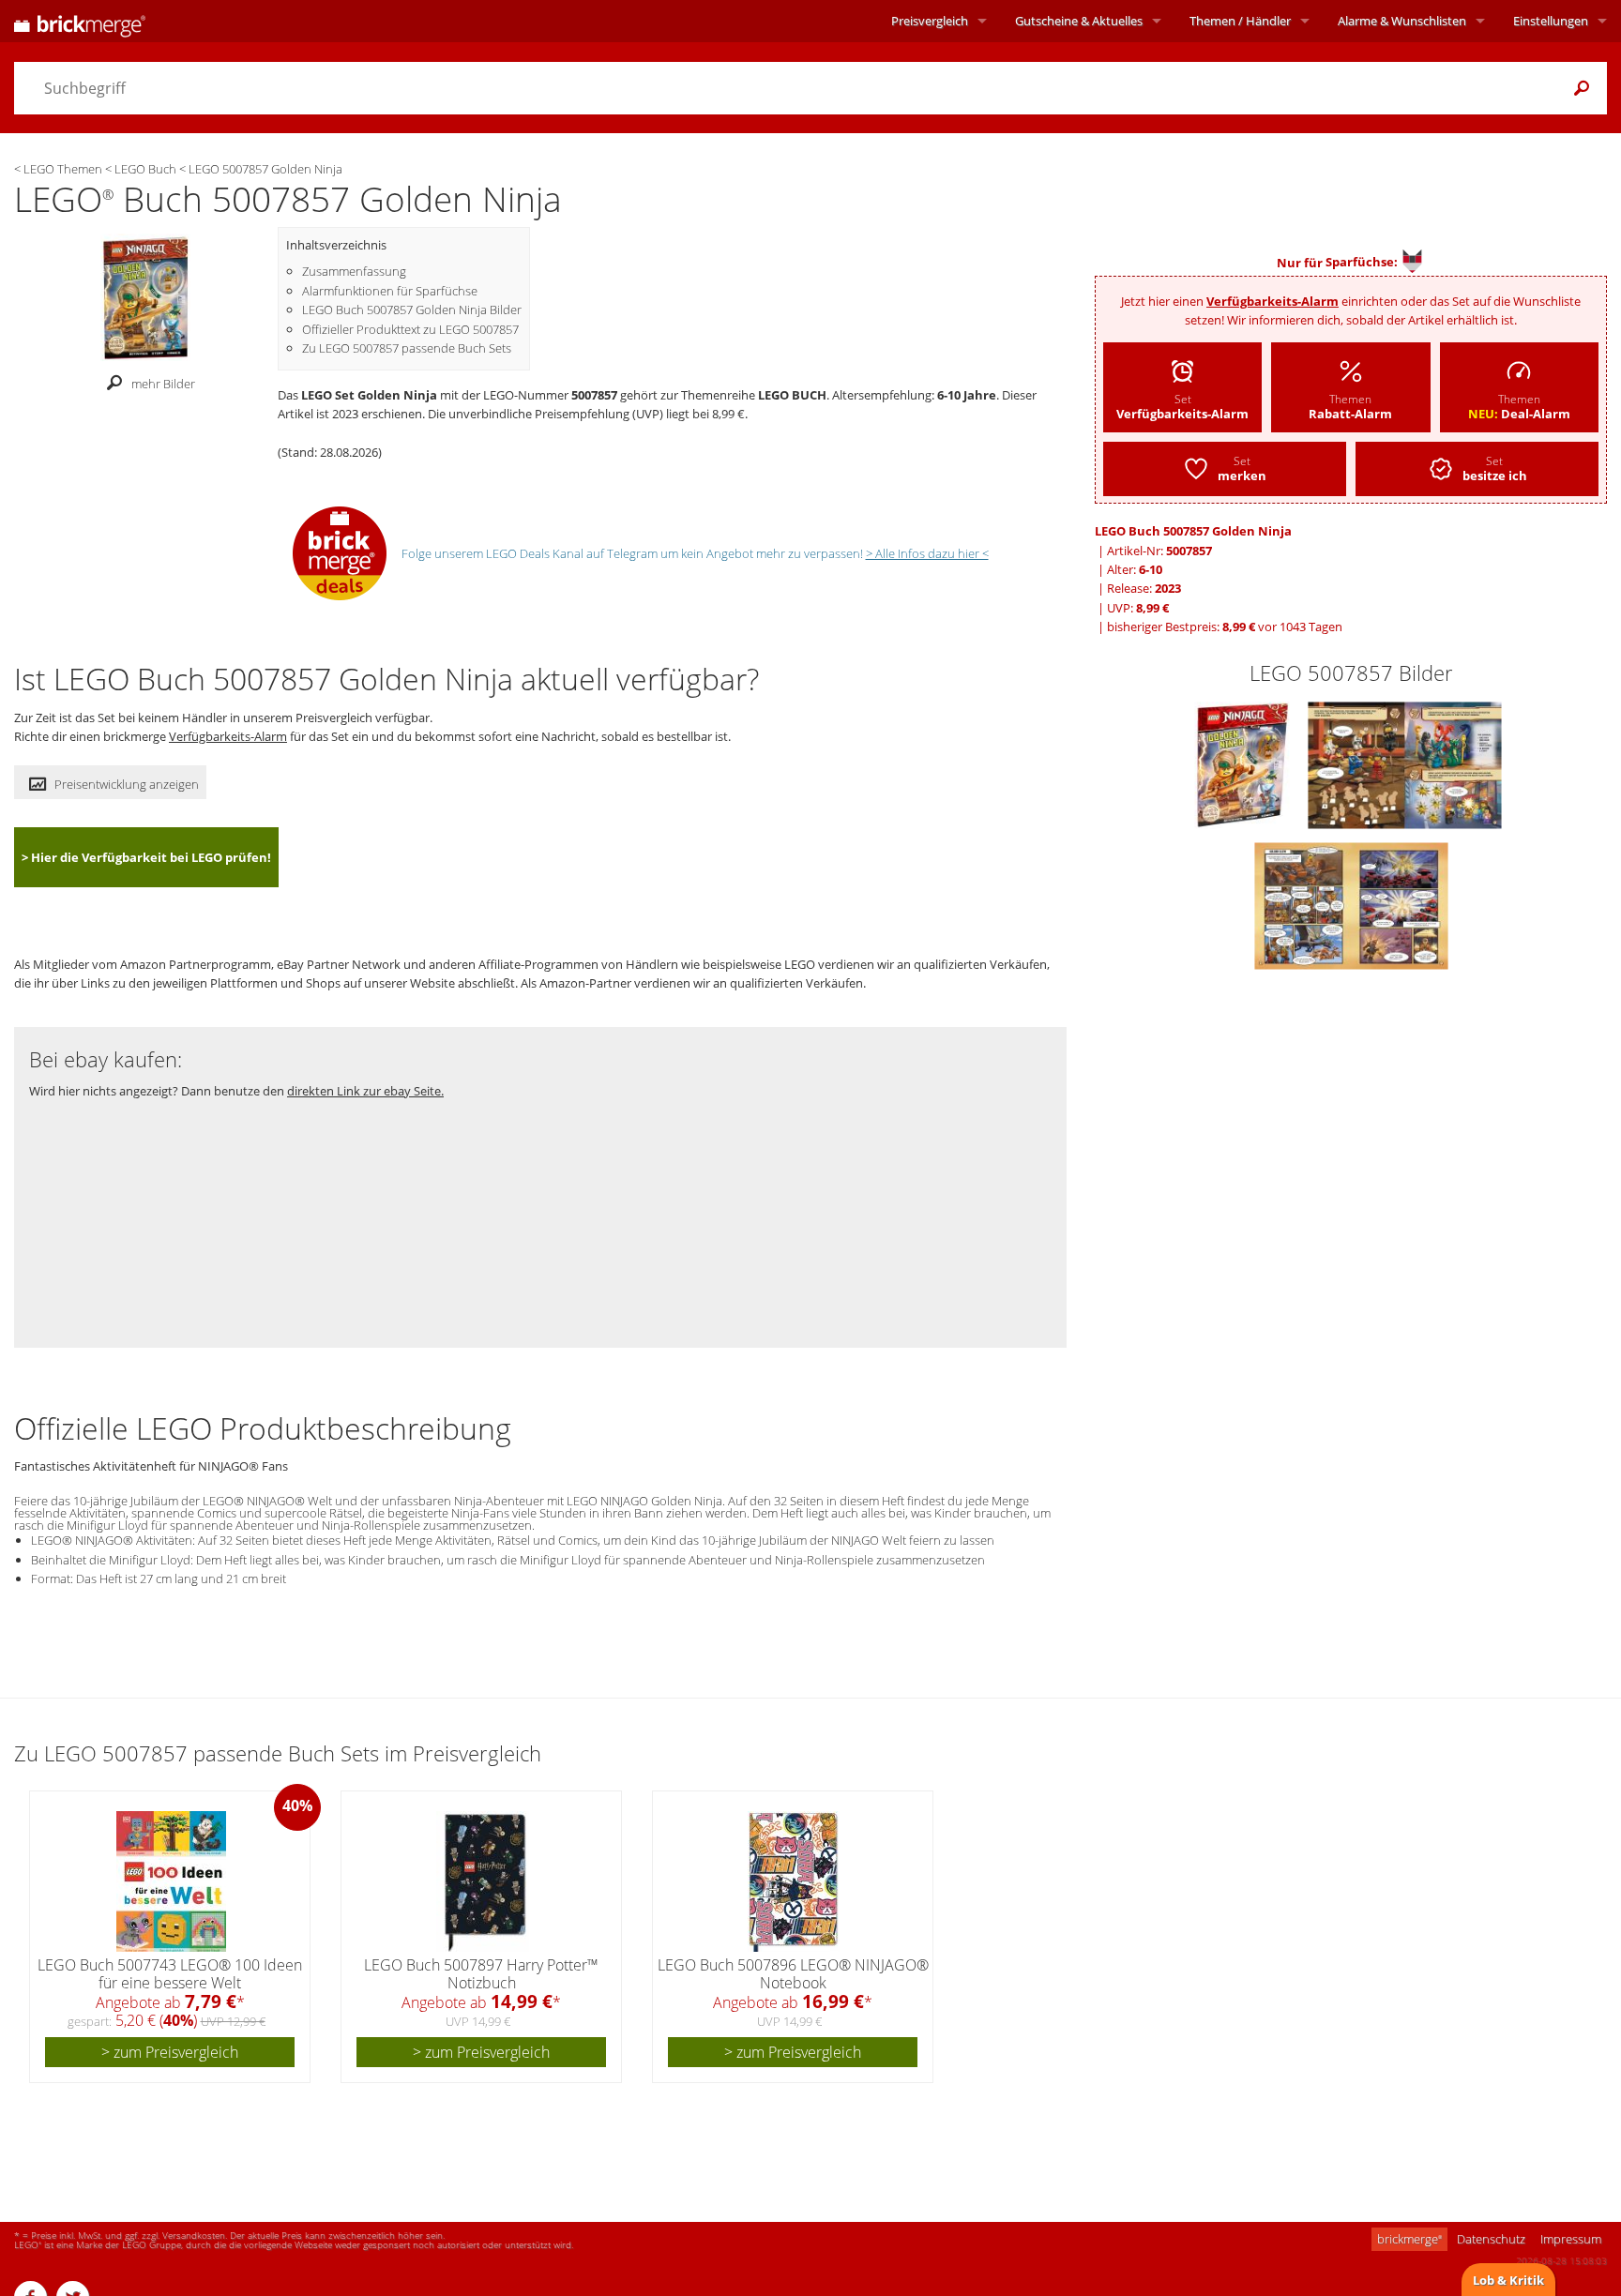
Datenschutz (1491, 2239)
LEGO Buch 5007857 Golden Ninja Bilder (412, 310)
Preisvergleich (930, 21)
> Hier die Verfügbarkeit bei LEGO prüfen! (146, 857)
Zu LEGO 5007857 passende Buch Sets (407, 348)
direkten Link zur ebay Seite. (365, 1091)
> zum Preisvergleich (170, 2052)
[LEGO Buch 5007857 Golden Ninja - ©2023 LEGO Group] (145, 295)
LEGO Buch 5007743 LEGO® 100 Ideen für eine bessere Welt (170, 1974)
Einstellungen (1551, 21)
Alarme (1402, 21)
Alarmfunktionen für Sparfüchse (390, 291)
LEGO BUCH (792, 395)
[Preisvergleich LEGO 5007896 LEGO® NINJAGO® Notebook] (794, 1881)
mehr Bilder (163, 384)
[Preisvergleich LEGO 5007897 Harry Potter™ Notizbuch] (483, 1881)
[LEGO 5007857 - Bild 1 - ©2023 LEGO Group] (1243, 763)
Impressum (1571, 2239)
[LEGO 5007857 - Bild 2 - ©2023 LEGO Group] (1405, 763)
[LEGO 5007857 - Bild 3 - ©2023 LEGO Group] (1351, 904)
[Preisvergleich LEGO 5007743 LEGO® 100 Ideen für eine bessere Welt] (171, 1881)
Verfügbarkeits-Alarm (1273, 301)
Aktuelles (1079, 21)
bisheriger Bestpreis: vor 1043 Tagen (1225, 627)
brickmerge (1409, 2239)
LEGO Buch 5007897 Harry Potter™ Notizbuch (481, 1974)
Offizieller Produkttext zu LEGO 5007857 (410, 329)
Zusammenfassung (354, 271)
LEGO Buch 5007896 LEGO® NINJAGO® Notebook (793, 1974)
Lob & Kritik (1508, 2280)
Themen (1240, 21)
